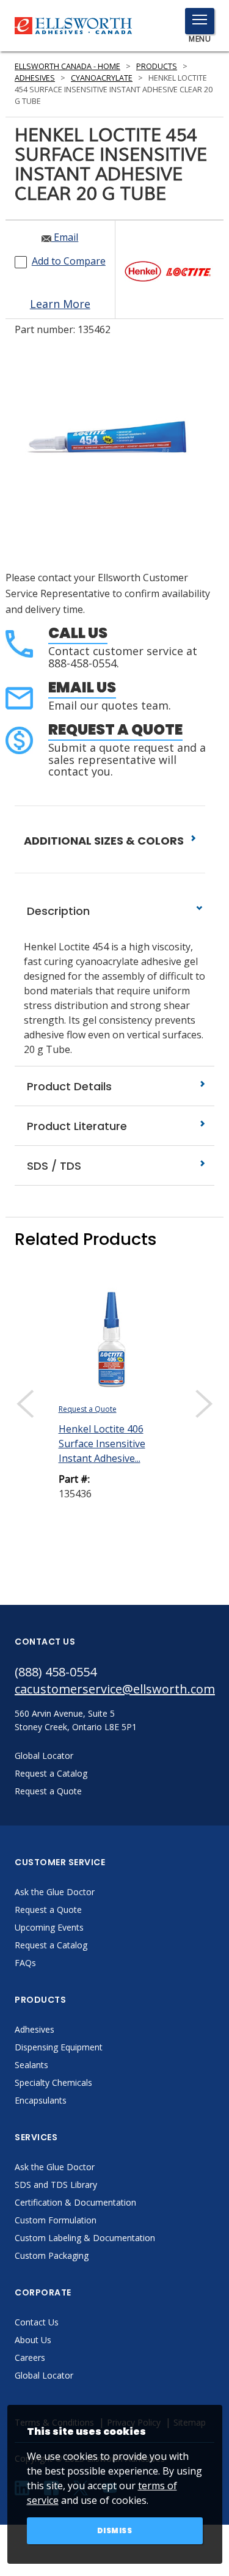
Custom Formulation (56, 2220)
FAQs (25, 1963)
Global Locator (44, 2375)
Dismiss (115, 2530)
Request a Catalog (51, 1945)
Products (157, 66)
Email (65, 237)
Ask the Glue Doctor (55, 1892)
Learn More (60, 304)
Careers (30, 2358)
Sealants (31, 2065)
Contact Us (37, 2322)
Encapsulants (41, 2100)
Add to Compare (69, 261)
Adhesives (35, 78)
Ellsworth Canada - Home (67, 66)
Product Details (68, 1086)
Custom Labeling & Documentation (85, 2238)
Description (57, 911)
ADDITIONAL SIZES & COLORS (105, 841)
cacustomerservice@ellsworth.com (114, 1689)
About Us (33, 2340)
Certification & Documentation (75, 2202)
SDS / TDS (53, 1166)
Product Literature (75, 1126)
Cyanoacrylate (102, 78)
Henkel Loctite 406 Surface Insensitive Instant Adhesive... (102, 1444)
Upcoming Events (49, 1927)
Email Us (82, 687)
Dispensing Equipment (59, 2047)
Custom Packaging (52, 2255)
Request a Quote (115, 729)
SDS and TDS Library (56, 2185)
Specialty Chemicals (53, 2082)
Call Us (78, 633)
